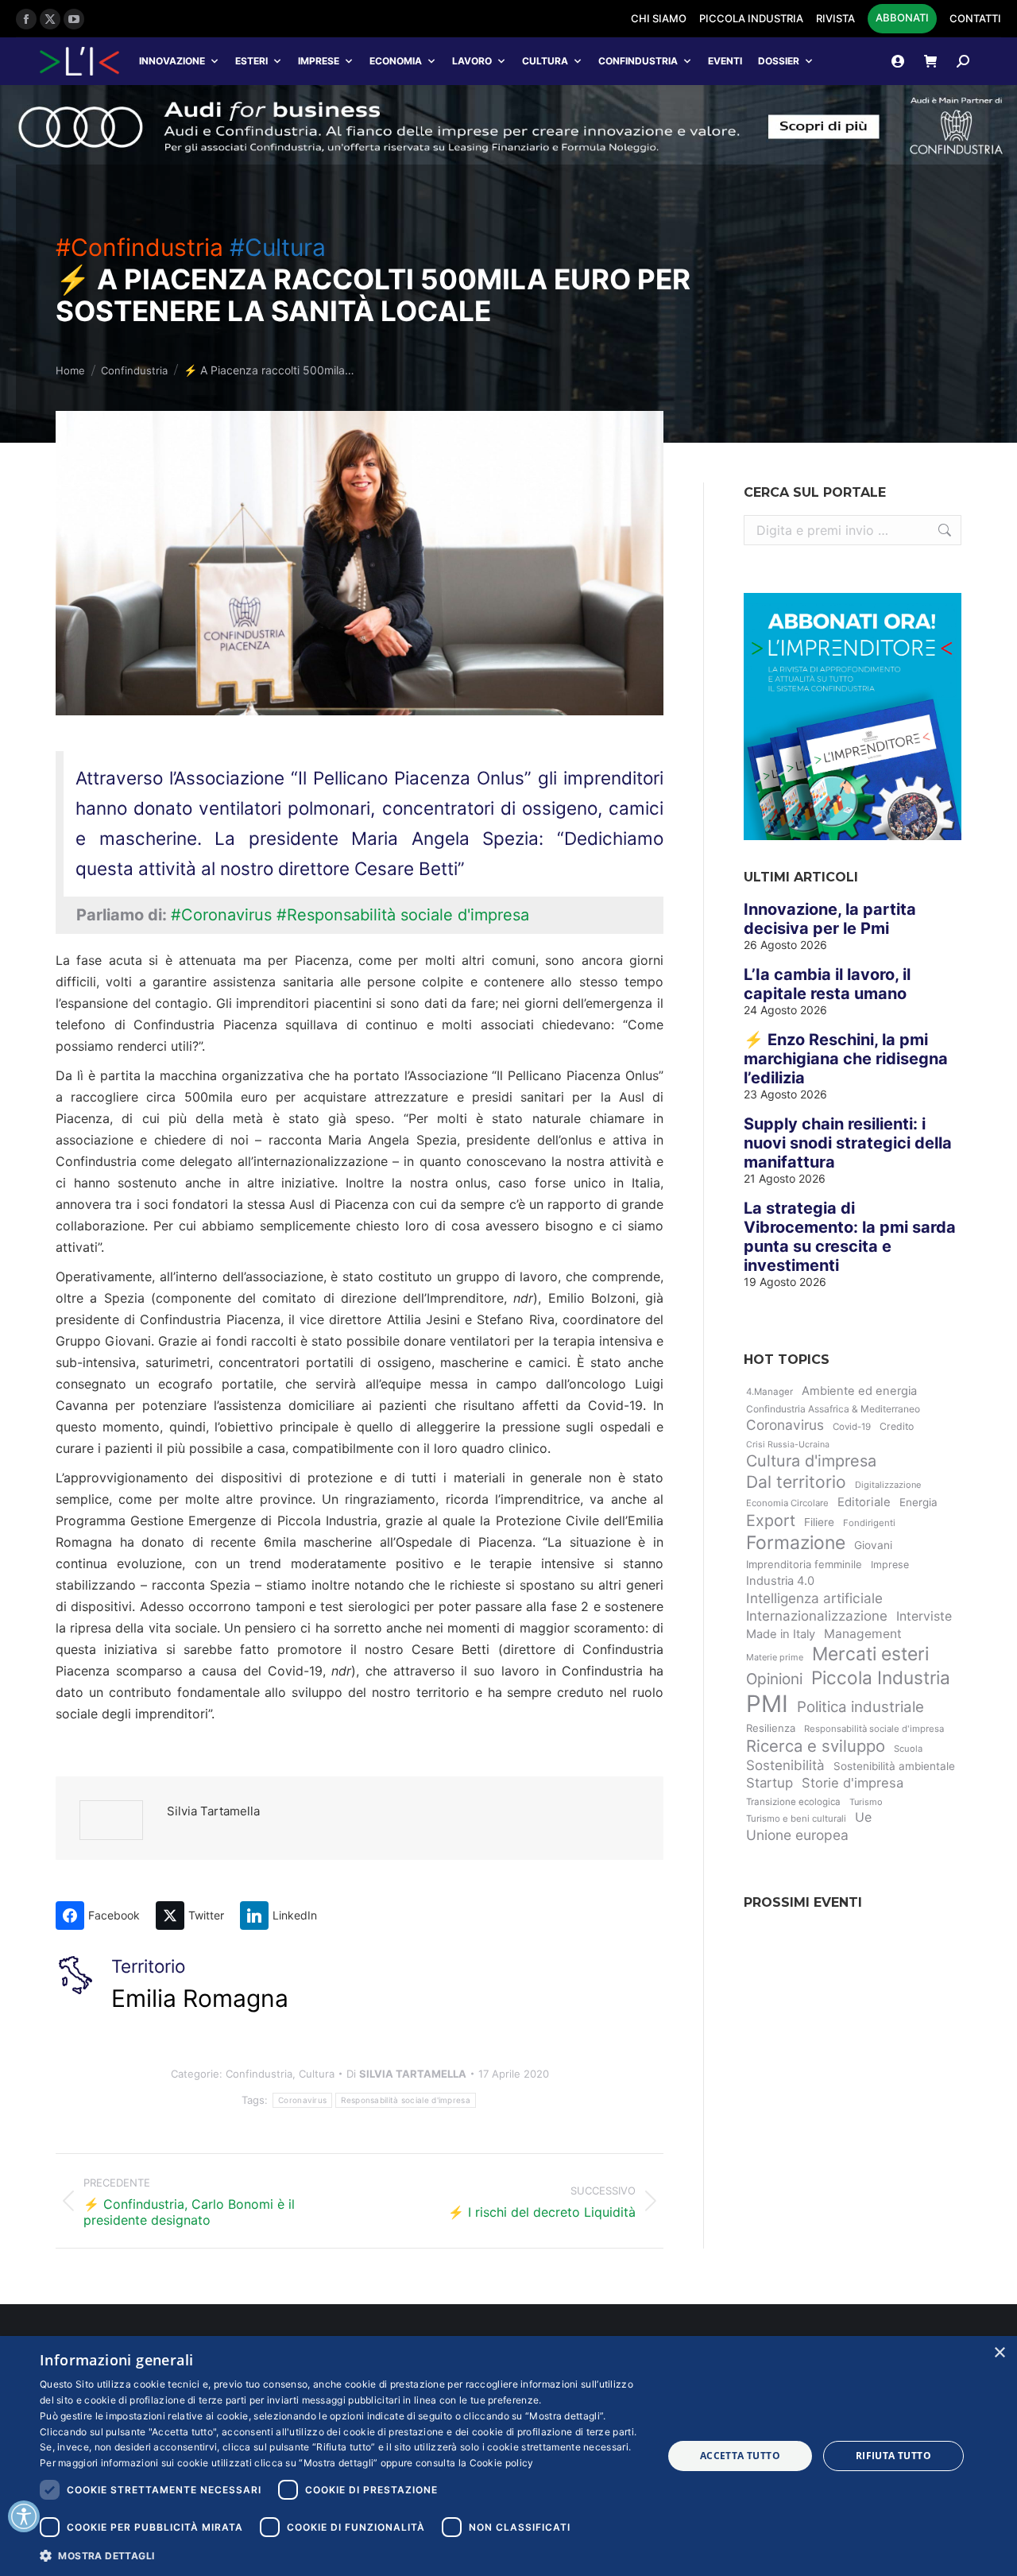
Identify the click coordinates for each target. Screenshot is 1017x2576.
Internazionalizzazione (817, 1616)
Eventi (725, 61)
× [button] (999, 2353)
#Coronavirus (221, 915)
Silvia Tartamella (213, 1811)
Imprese (319, 61)
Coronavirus (302, 2100)
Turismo (866, 1802)
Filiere (819, 1522)
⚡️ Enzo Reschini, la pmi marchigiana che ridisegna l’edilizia (846, 1059)
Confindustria (638, 61)
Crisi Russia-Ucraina (788, 1445)
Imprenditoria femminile (804, 1564)
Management (863, 1634)
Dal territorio (796, 1482)
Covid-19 (852, 1427)
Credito (897, 1426)
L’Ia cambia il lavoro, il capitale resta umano (827, 984)
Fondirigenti (869, 1523)
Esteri (251, 61)
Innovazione (172, 61)
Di (406, 2074)
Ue (863, 1817)
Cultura (545, 61)
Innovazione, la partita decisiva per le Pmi (830, 919)
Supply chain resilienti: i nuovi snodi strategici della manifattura (848, 1143)
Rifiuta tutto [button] (893, 2456)
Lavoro (472, 61)
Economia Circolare (787, 1503)
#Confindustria (139, 247)
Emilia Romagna (200, 1998)
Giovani (873, 1545)
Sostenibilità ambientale (894, 1766)
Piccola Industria (881, 1677)
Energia (918, 1502)
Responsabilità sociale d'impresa (406, 2100)
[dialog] (508, 2456)
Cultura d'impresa (811, 1461)
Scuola (908, 1749)
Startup (770, 1783)
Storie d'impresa (853, 1783)
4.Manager (770, 1392)
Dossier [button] (779, 61)
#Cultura (278, 247)
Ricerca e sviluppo (816, 1746)
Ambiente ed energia (859, 1391)
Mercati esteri (870, 1654)
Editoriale (864, 1502)
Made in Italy (781, 1634)
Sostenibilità (785, 1765)
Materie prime (775, 1657)
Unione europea (797, 1835)
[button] (342, 2555)
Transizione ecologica (793, 1802)
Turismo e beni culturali (796, 1819)
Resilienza (771, 1728)
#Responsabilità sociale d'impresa (403, 915)
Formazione (796, 1543)
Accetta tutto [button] (740, 2456)
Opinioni (774, 1679)
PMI (767, 1704)
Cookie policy (502, 2463)
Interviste (924, 1616)
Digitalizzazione (888, 1485)
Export (771, 1520)
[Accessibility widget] (24, 2516)
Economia (396, 61)
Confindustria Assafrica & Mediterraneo (833, 1409)
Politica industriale (860, 1707)
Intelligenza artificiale (814, 1598)
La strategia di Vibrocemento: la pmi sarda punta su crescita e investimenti (850, 1237)
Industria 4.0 (780, 1581)
